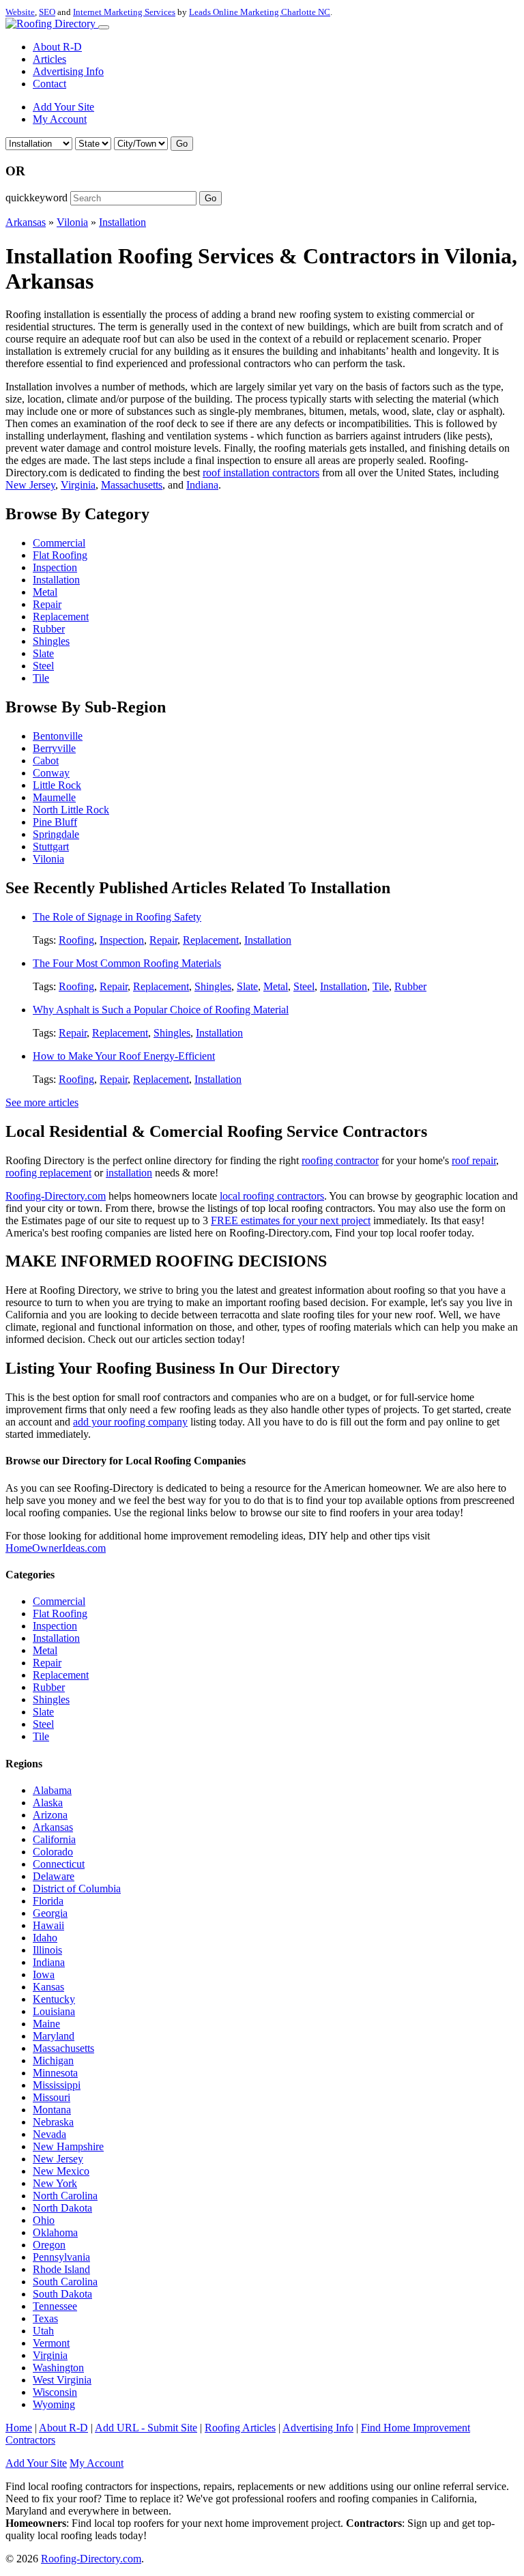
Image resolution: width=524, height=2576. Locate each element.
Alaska (48, 1803)
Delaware (54, 1876)
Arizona (50, 1815)
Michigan (53, 2060)
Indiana (202, 485)
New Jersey (30, 485)
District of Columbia (77, 1888)
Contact (49, 84)
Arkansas (26, 222)
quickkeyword (37, 198)
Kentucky (54, 1999)
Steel (43, 666)
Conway (51, 773)
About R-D (57, 47)
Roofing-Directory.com (56, 1196)
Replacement (61, 617)
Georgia (50, 1913)
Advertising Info (68, 71)
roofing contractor (340, 1160)
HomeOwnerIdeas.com (56, 1548)
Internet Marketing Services (124, 12)
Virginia (78, 485)
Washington (58, 2368)
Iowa (44, 1974)
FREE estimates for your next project (291, 1220)
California (54, 1839)
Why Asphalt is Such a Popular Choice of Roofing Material (161, 1010)
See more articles (42, 1102)
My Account (60, 119)
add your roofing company (130, 1422)
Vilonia (72, 222)
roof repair (474, 1160)
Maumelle (54, 797)
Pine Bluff (55, 822)
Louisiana (54, 2011)
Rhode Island (61, 2269)
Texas (45, 2318)
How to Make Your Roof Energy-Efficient (124, 1056)
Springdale (56, 834)
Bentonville (58, 736)
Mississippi (57, 2085)
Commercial (59, 543)
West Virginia (62, 2380)
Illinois (47, 1950)
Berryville (54, 748)
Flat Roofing (60, 555)
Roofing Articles (240, 2428)
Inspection (55, 567)
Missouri (52, 2097)
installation (129, 1173)
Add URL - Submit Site (146, 2428)
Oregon (49, 2245)
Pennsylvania (61, 2257)
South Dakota (62, 2294)
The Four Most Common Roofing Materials (127, 963)
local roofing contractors (272, 1196)
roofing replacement (48, 1173)
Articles (49, 59)
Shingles (51, 641)
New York (55, 2183)
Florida (48, 1901)
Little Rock (57, 785)
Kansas (48, 1987)
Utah (43, 2331)
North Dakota (62, 2208)
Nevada (49, 2134)
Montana (52, 2110)
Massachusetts (132, 485)
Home (19, 2428)
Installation (122, 222)
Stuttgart (51, 846)
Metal (45, 592)
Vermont (51, 2343)
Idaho (45, 1938)
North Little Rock (71, 810)
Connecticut (59, 1864)
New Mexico (61, 2171)
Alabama (52, 1790)
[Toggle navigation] (104, 27)
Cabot (46, 761)
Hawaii (48, 1925)
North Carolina (65, 2196)
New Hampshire (68, 2146)
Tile (41, 678)
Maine (46, 2024)
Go (182, 144)
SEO (47, 12)
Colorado (53, 1852)
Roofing (76, 940)
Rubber (49, 629)
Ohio (44, 2220)
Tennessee (55, 2306)
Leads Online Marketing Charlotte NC (260, 12)
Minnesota (55, 2073)
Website (20, 12)
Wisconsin (55, 2392)
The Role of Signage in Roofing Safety (117, 917)
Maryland (54, 2036)
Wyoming (54, 2404)
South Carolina (65, 2282)
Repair (47, 604)
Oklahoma (55, 2232)
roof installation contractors (261, 473)
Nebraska (53, 2122)
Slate (43, 653)
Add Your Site (63, 107)
